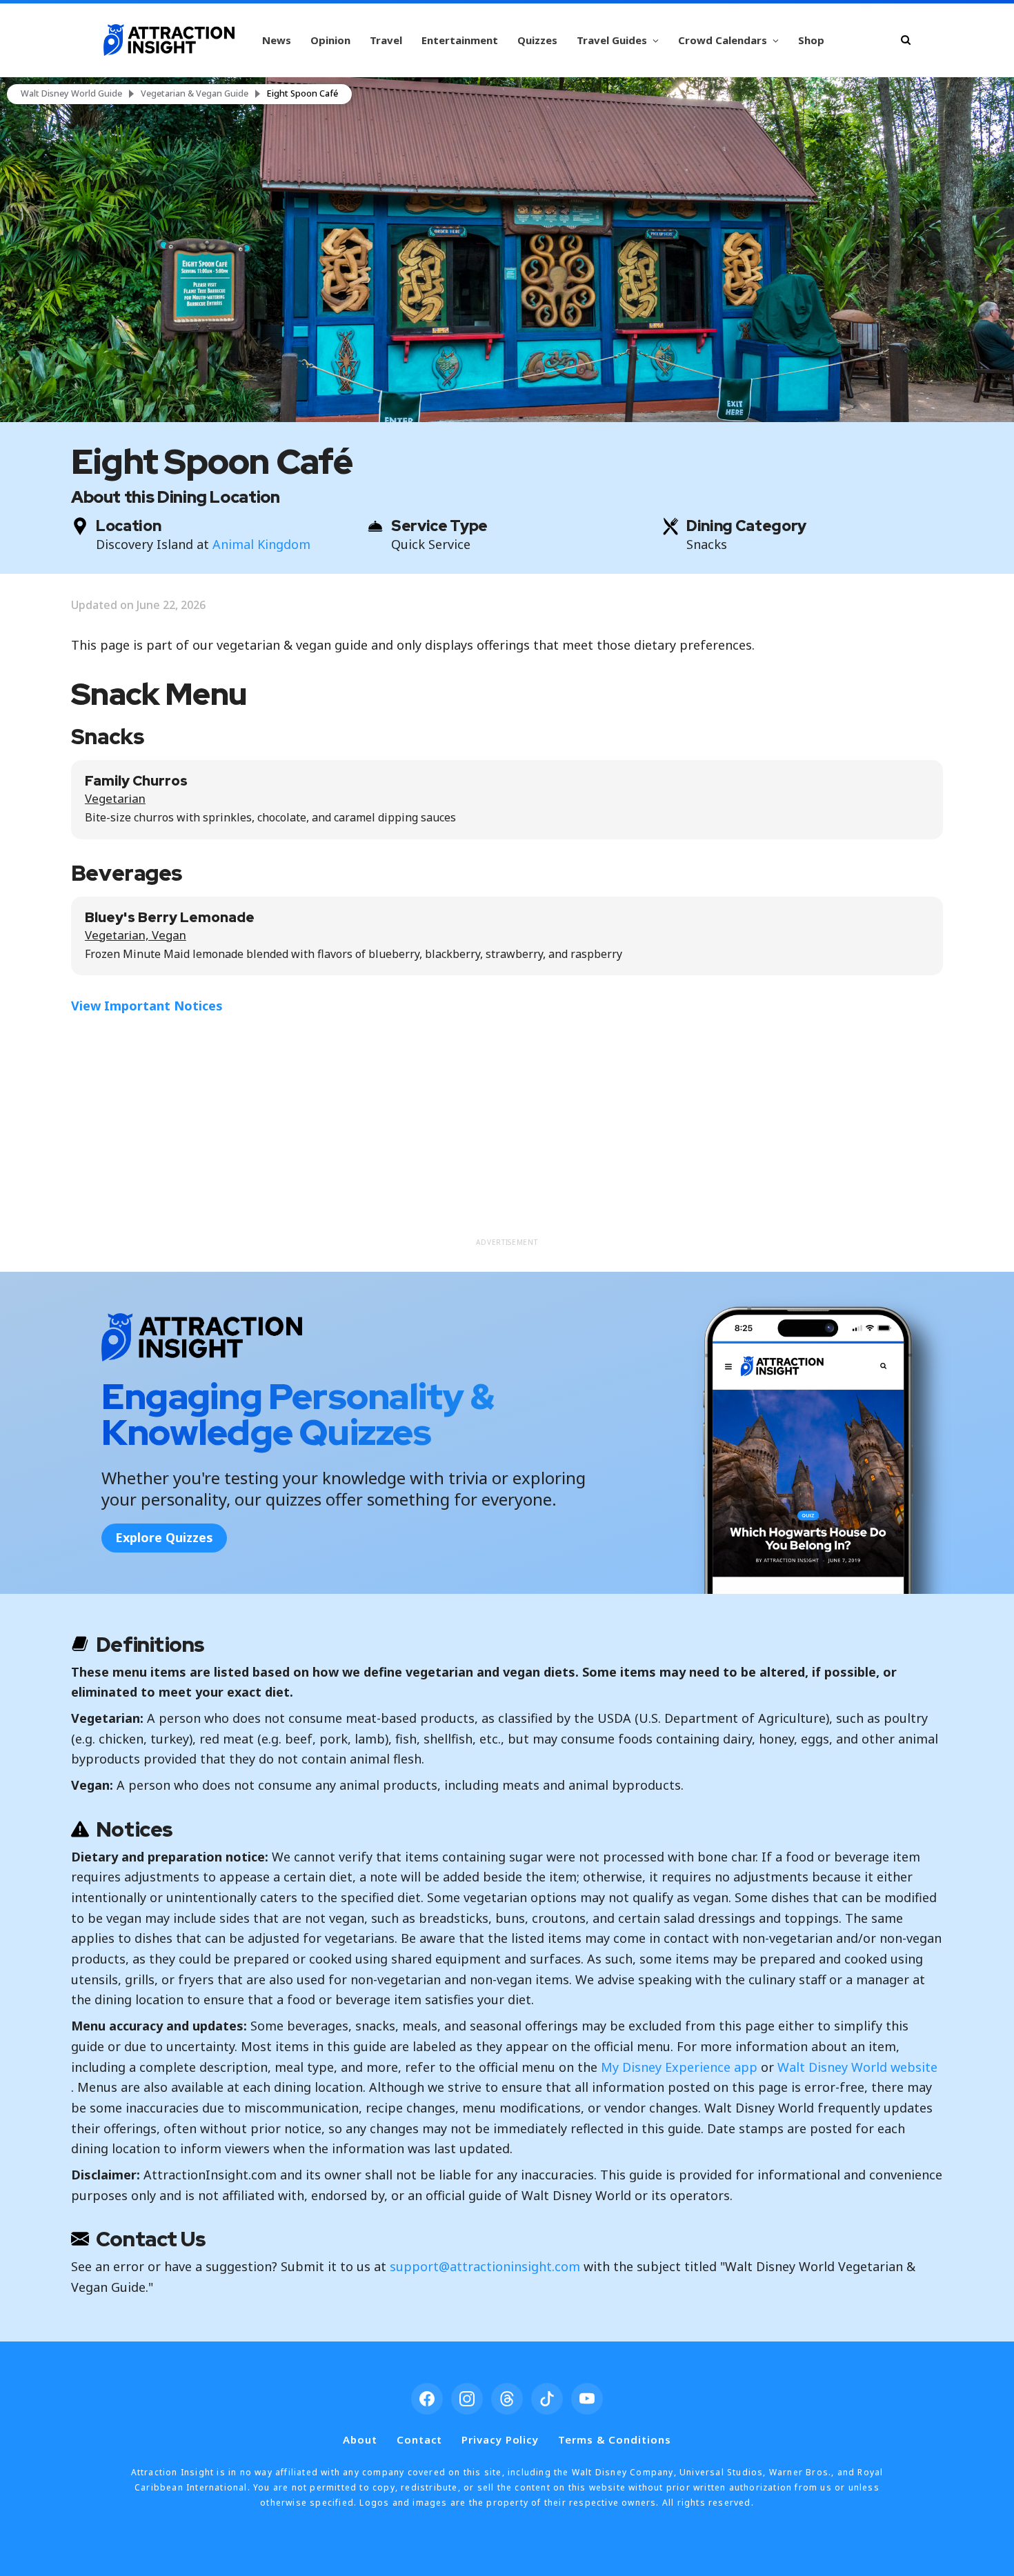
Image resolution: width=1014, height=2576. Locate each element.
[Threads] (507, 2399)
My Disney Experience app (679, 2067)
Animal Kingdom (261, 544)
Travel (386, 40)
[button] (507, 250)
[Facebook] (427, 2399)
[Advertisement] (507, 1134)
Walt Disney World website (857, 2067)
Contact (419, 2439)
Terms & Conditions (614, 2439)
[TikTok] (547, 2399)
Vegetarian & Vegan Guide (195, 94)
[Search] (906, 40)
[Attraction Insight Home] (169, 40)
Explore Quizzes (164, 1537)
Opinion (330, 40)
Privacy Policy (500, 2439)
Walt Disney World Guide (71, 94)
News (277, 40)
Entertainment (460, 40)
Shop (811, 40)
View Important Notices (147, 1006)
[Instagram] (467, 2399)
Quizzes (537, 40)
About (360, 2439)
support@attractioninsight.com (485, 2266)
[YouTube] (587, 2399)
